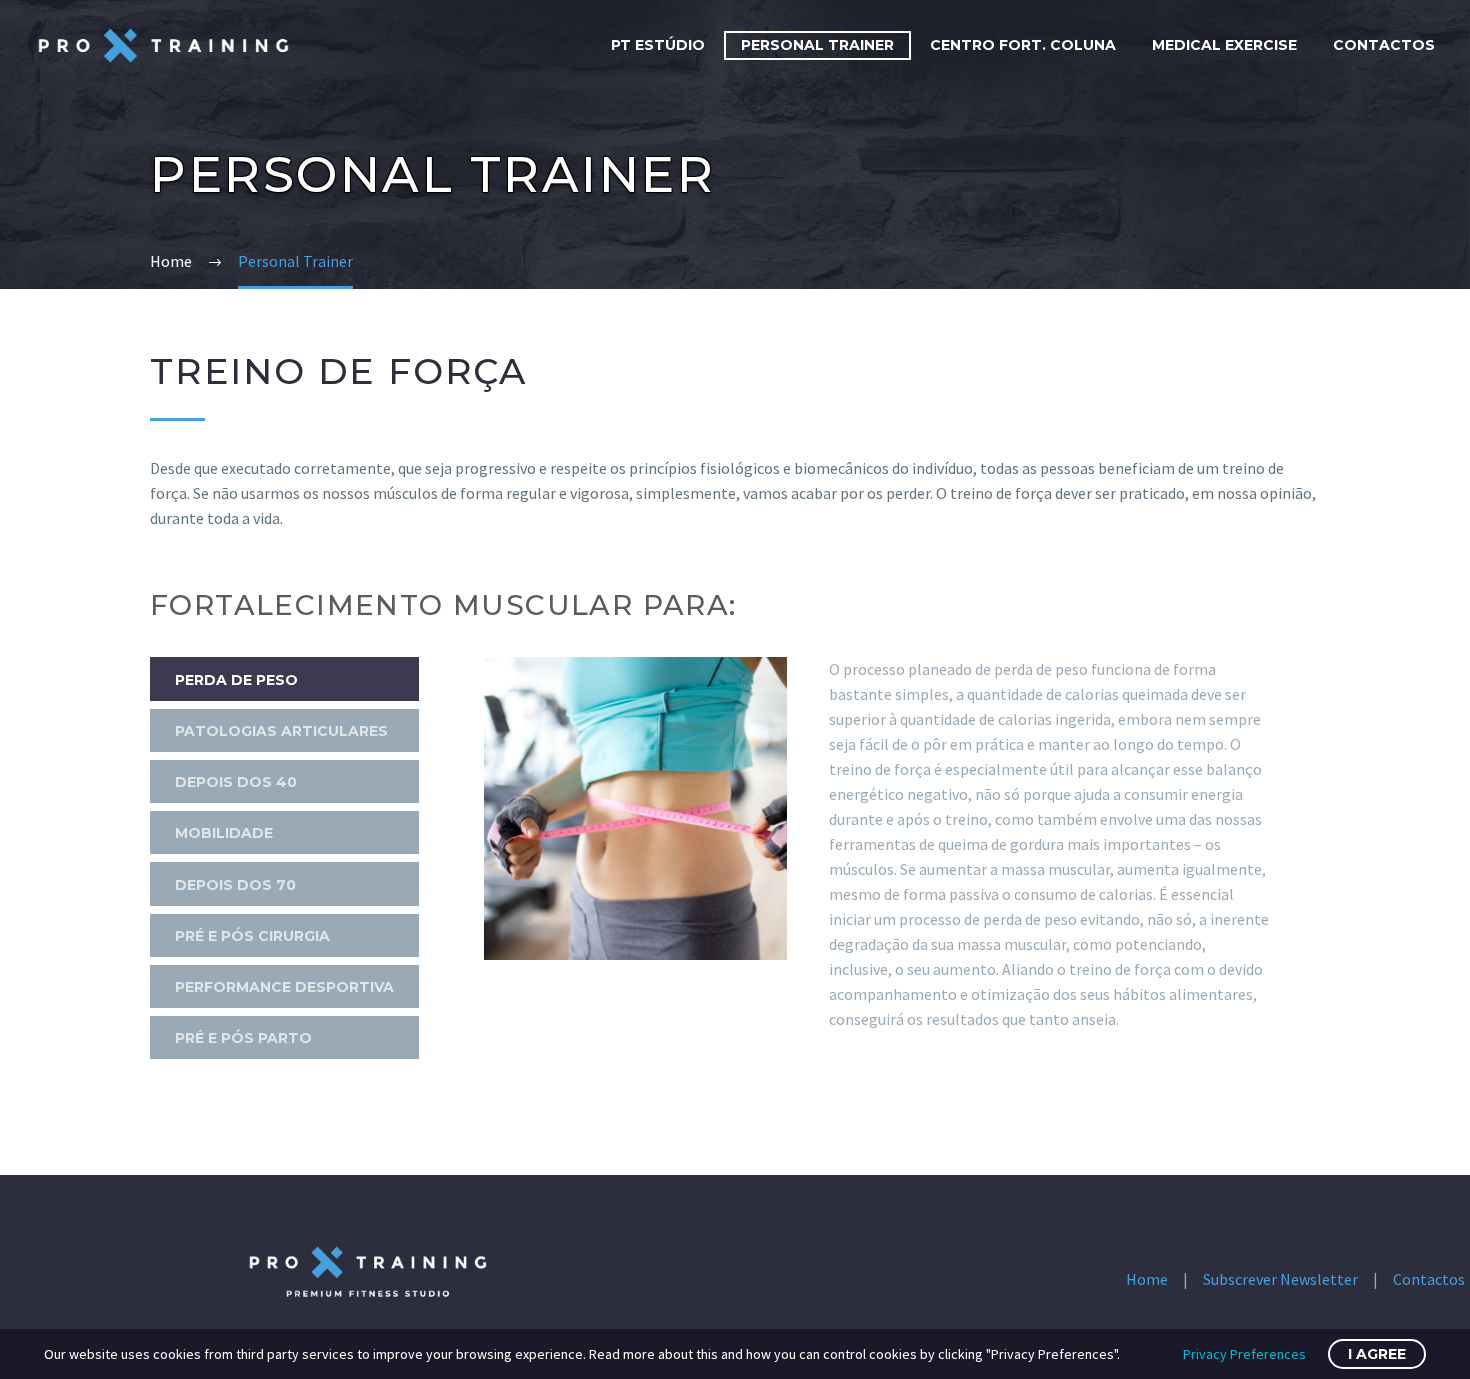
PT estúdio (658, 45)
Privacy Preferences (1244, 1354)
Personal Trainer (817, 45)
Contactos (1384, 45)
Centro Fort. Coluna (1023, 45)
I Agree (1377, 1354)
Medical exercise (1224, 45)
